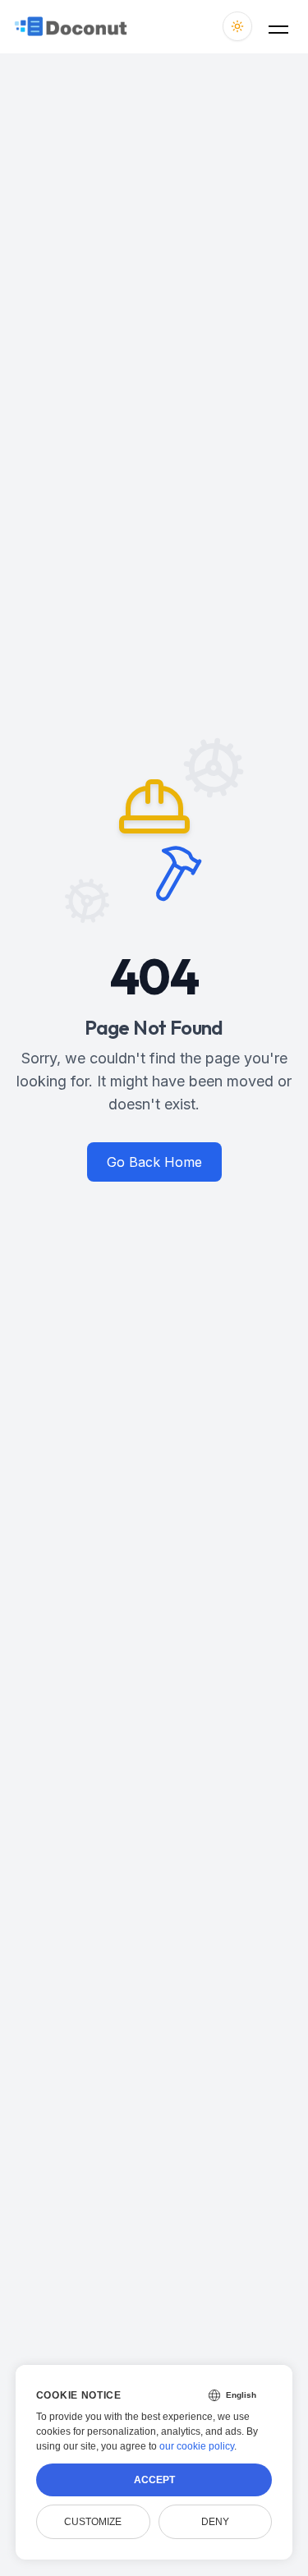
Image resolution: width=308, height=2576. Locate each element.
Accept (154, 2480)
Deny (215, 2522)
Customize (93, 2522)
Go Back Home (154, 1162)
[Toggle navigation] (278, 26)
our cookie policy (197, 2446)
